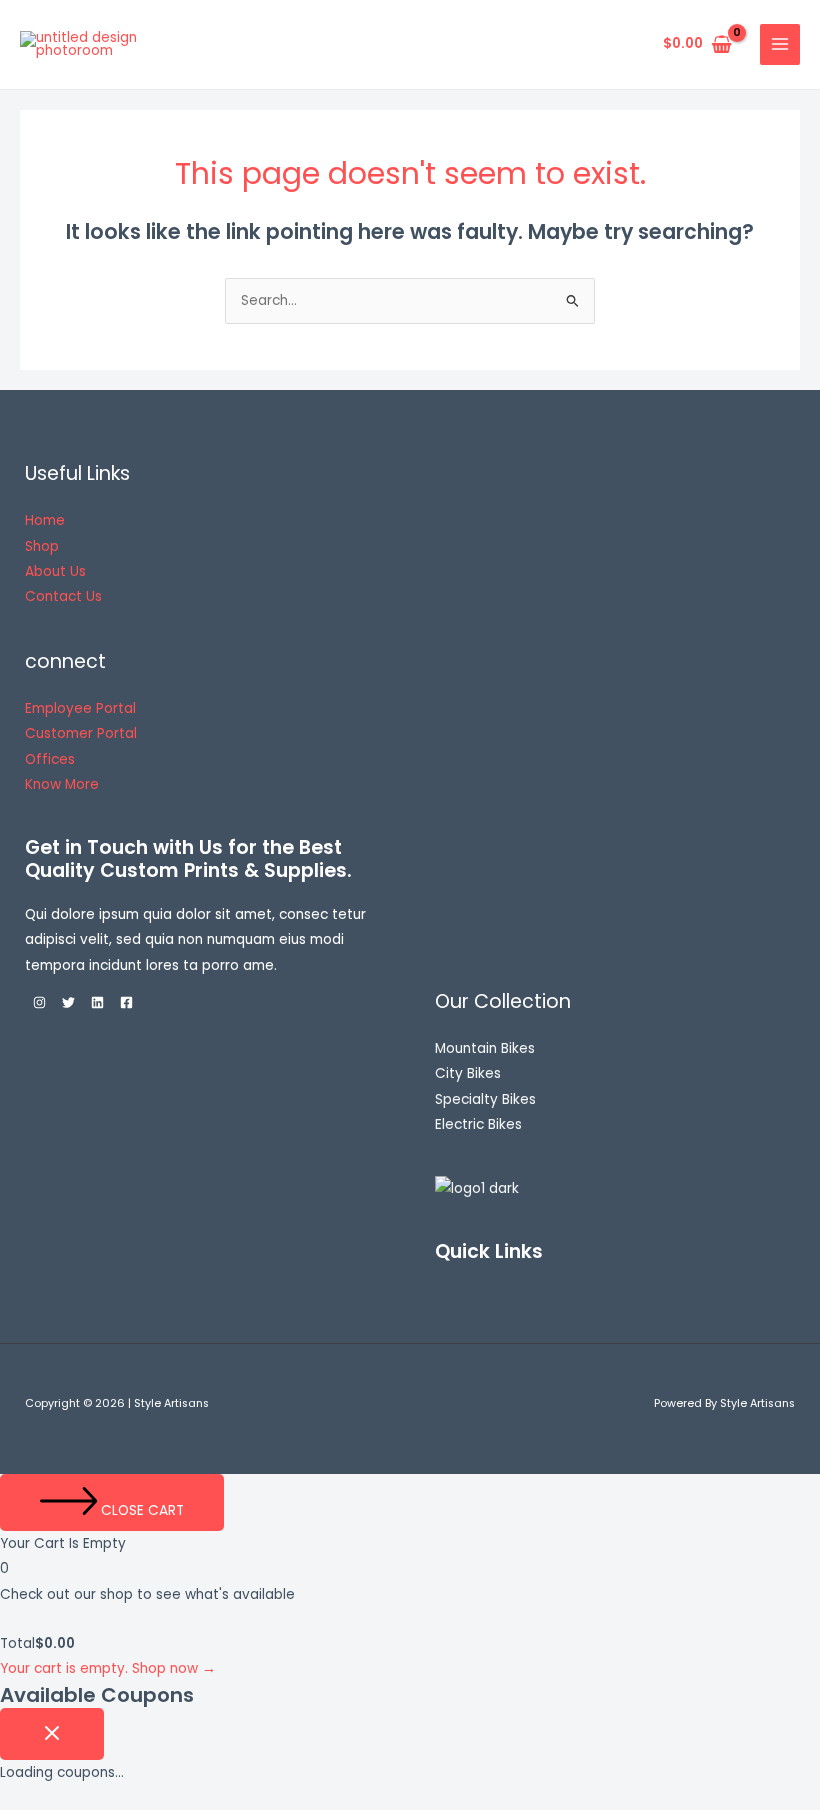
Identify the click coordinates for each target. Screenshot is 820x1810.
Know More (62, 784)
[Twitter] (68, 1002)
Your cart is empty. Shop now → (108, 1668)
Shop (42, 546)
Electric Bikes (478, 1124)
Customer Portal (81, 733)
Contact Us (63, 596)
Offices (50, 759)
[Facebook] (126, 1002)
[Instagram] (39, 1002)
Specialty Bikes (485, 1099)
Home (45, 520)
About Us (55, 571)
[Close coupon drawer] (52, 1734)
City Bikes (468, 1073)
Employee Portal (80, 708)
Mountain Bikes (485, 1048)
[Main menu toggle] (780, 44)
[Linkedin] (97, 1002)
